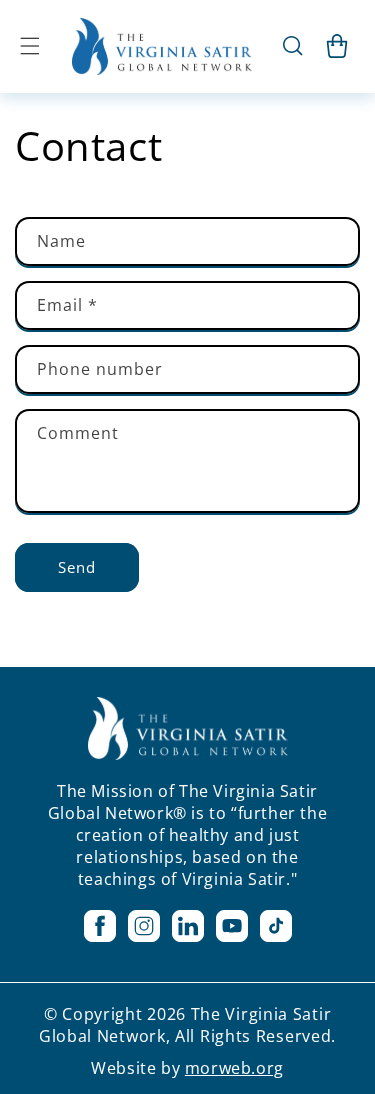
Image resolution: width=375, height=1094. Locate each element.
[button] (30, 46)
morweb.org (234, 1068)
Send (77, 567)
